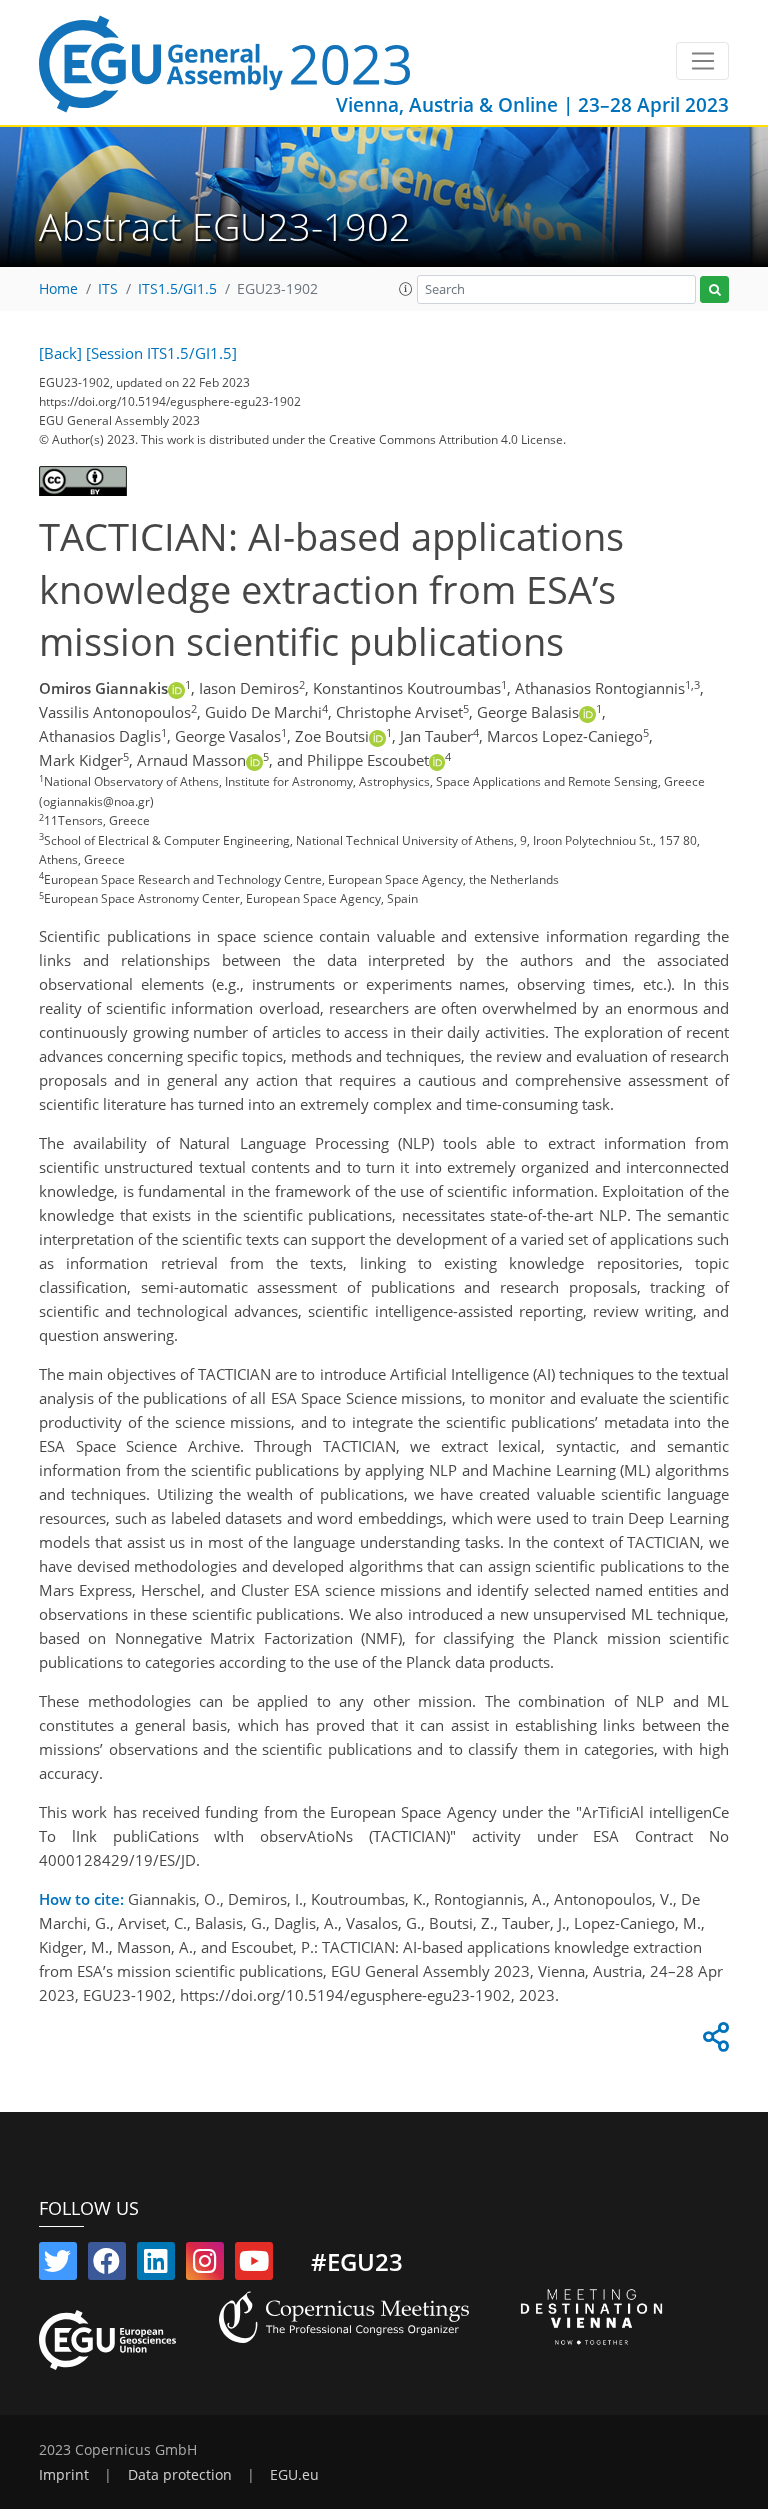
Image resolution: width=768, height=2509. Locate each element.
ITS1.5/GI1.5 (177, 289)
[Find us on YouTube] (254, 2265)
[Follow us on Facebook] (107, 2265)
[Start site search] (714, 289)
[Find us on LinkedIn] (156, 2265)
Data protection (180, 2475)
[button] (406, 289)
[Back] (60, 353)
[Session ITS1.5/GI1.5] (161, 353)
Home (58, 289)
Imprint (64, 2475)
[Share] (713, 2042)
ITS (108, 289)
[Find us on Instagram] (205, 2265)
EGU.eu (294, 2475)
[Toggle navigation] (702, 61)
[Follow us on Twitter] (58, 2265)
